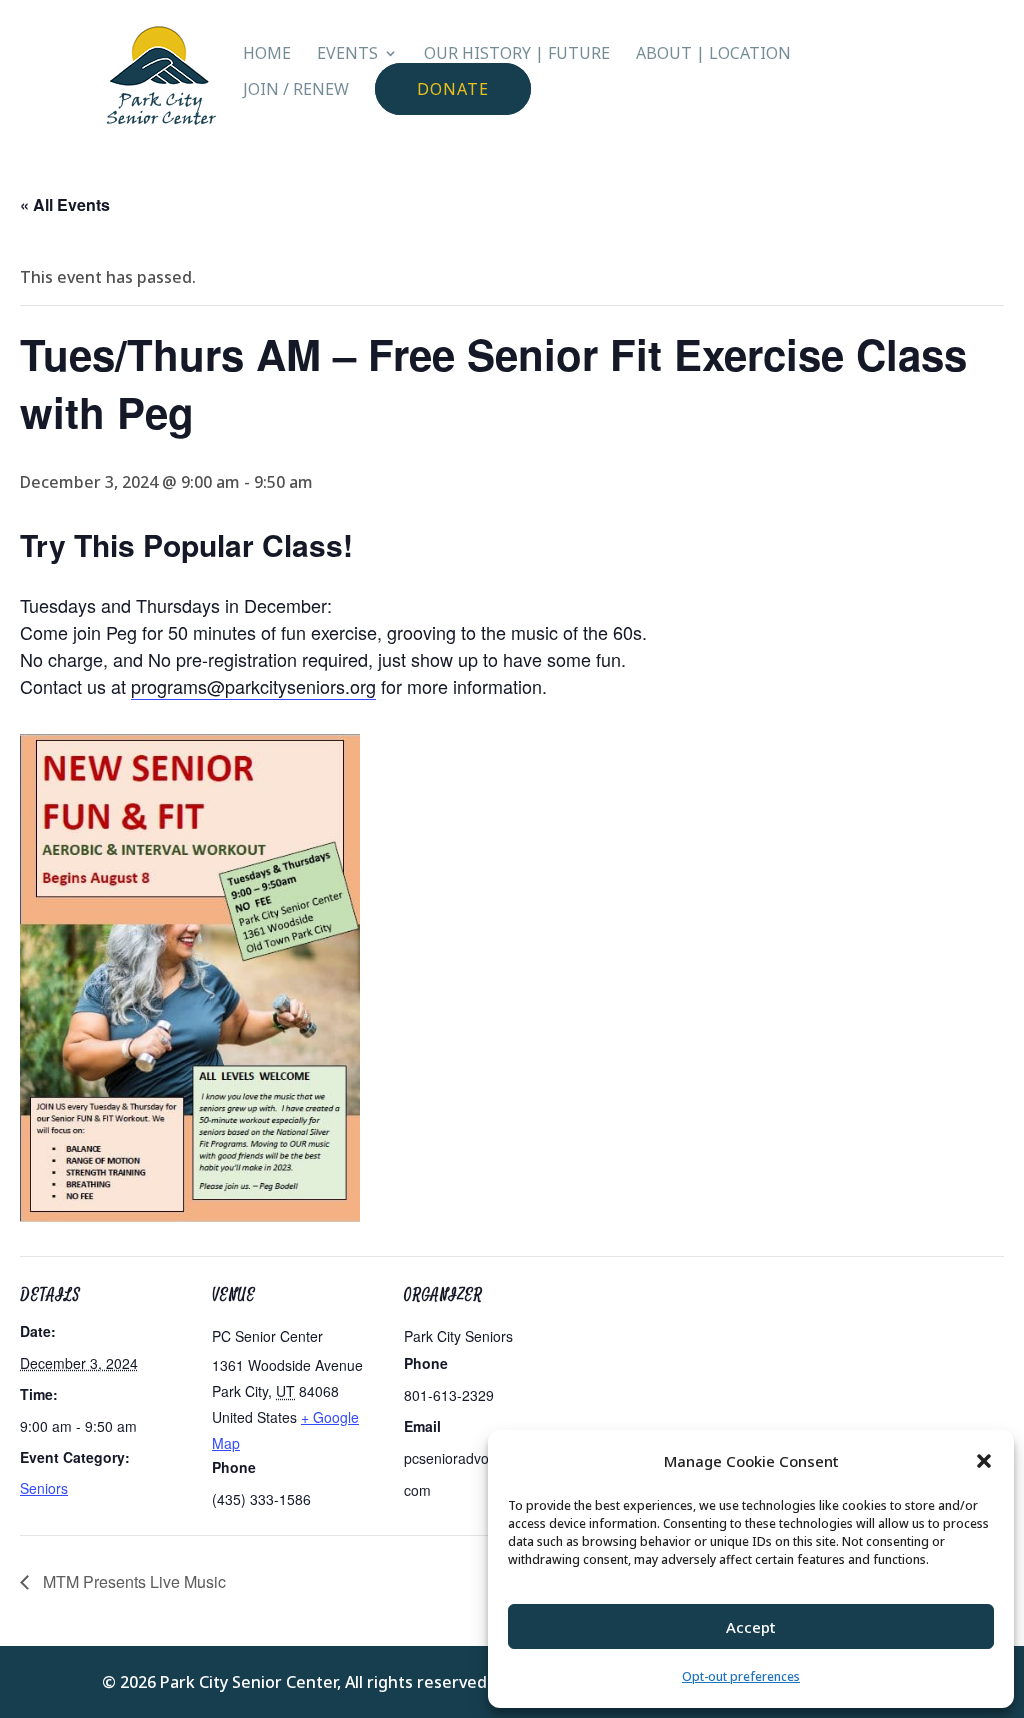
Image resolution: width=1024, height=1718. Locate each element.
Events (347, 55)
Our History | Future (517, 55)
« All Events (65, 204)
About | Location (713, 55)
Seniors (44, 1488)
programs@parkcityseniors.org (253, 686)
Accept (751, 1627)
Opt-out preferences (741, 1676)
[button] (984, 1461)
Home (267, 55)
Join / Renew (296, 91)
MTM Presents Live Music (132, 1581)
